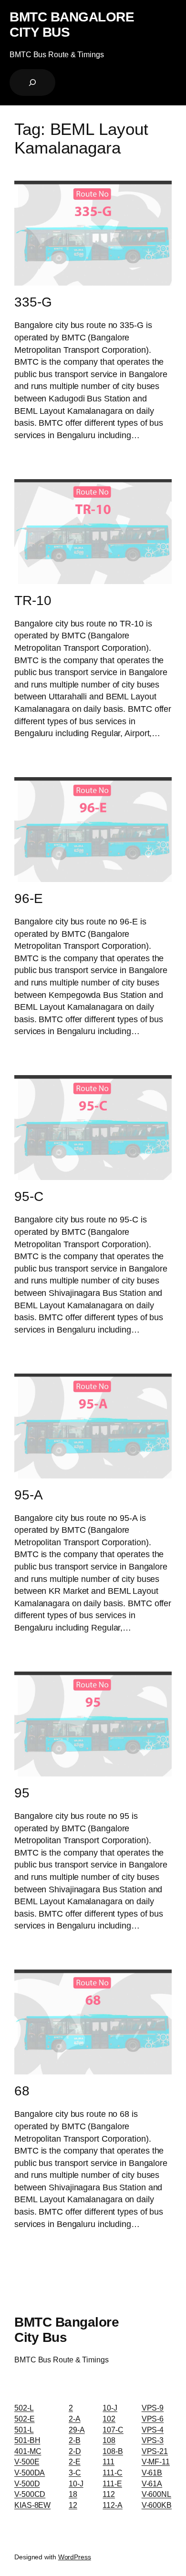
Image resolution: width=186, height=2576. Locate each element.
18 (73, 2494)
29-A (77, 2430)
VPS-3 (153, 2440)
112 (109, 2494)
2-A (75, 2419)
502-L (24, 2408)
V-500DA (30, 2473)
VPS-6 (153, 2419)
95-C (29, 1196)
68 (22, 2091)
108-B (113, 2451)
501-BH (27, 2440)
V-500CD (30, 2494)
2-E (75, 2462)
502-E (25, 2419)
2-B (75, 2440)
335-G (33, 302)
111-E (112, 2484)
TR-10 (33, 600)
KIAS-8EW (32, 2505)
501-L (24, 2430)
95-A (29, 1495)
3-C (75, 2473)
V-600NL (156, 2494)
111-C (113, 2473)
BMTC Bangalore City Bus (72, 24)
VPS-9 (153, 2408)
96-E (29, 898)
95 (22, 1793)
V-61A (152, 2484)
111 (108, 2462)
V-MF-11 (156, 2462)
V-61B (152, 2473)
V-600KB (157, 2505)
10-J (76, 2484)
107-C (113, 2430)
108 (109, 2440)
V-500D (27, 2484)
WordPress (75, 2557)
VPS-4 (153, 2430)
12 (73, 2505)
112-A (113, 2505)
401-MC (28, 2451)
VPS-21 (155, 2451)
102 (109, 2419)
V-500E (27, 2462)
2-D (75, 2451)
